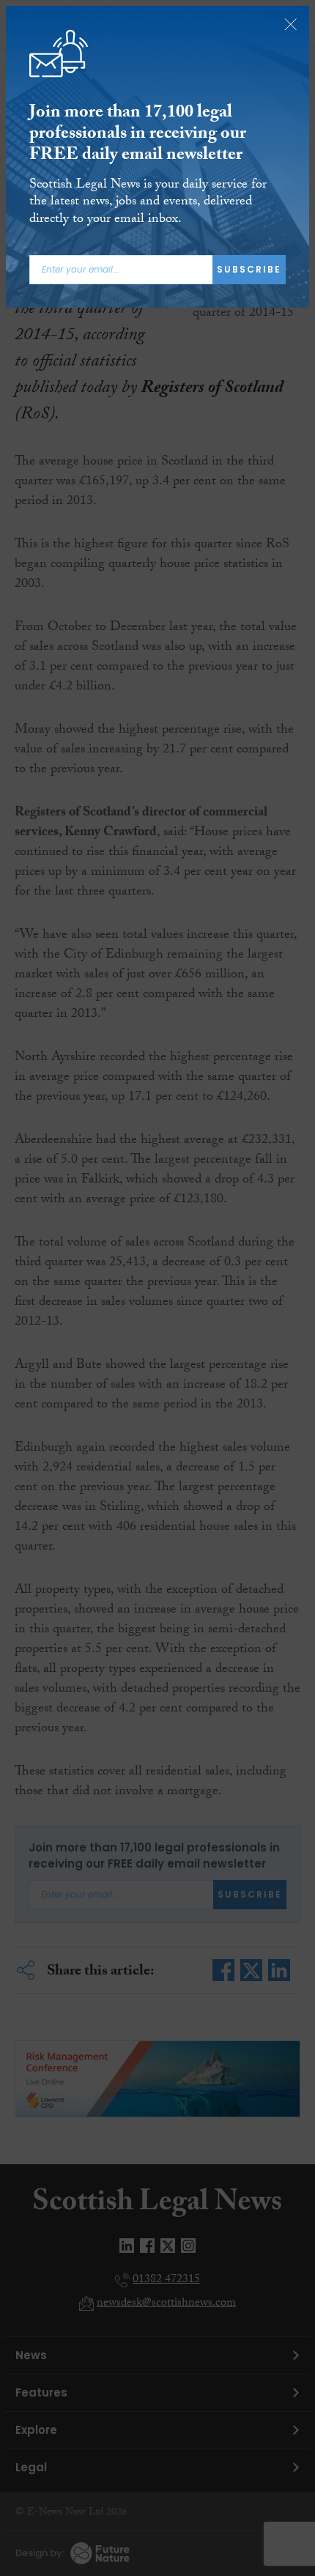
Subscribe (249, 269)
